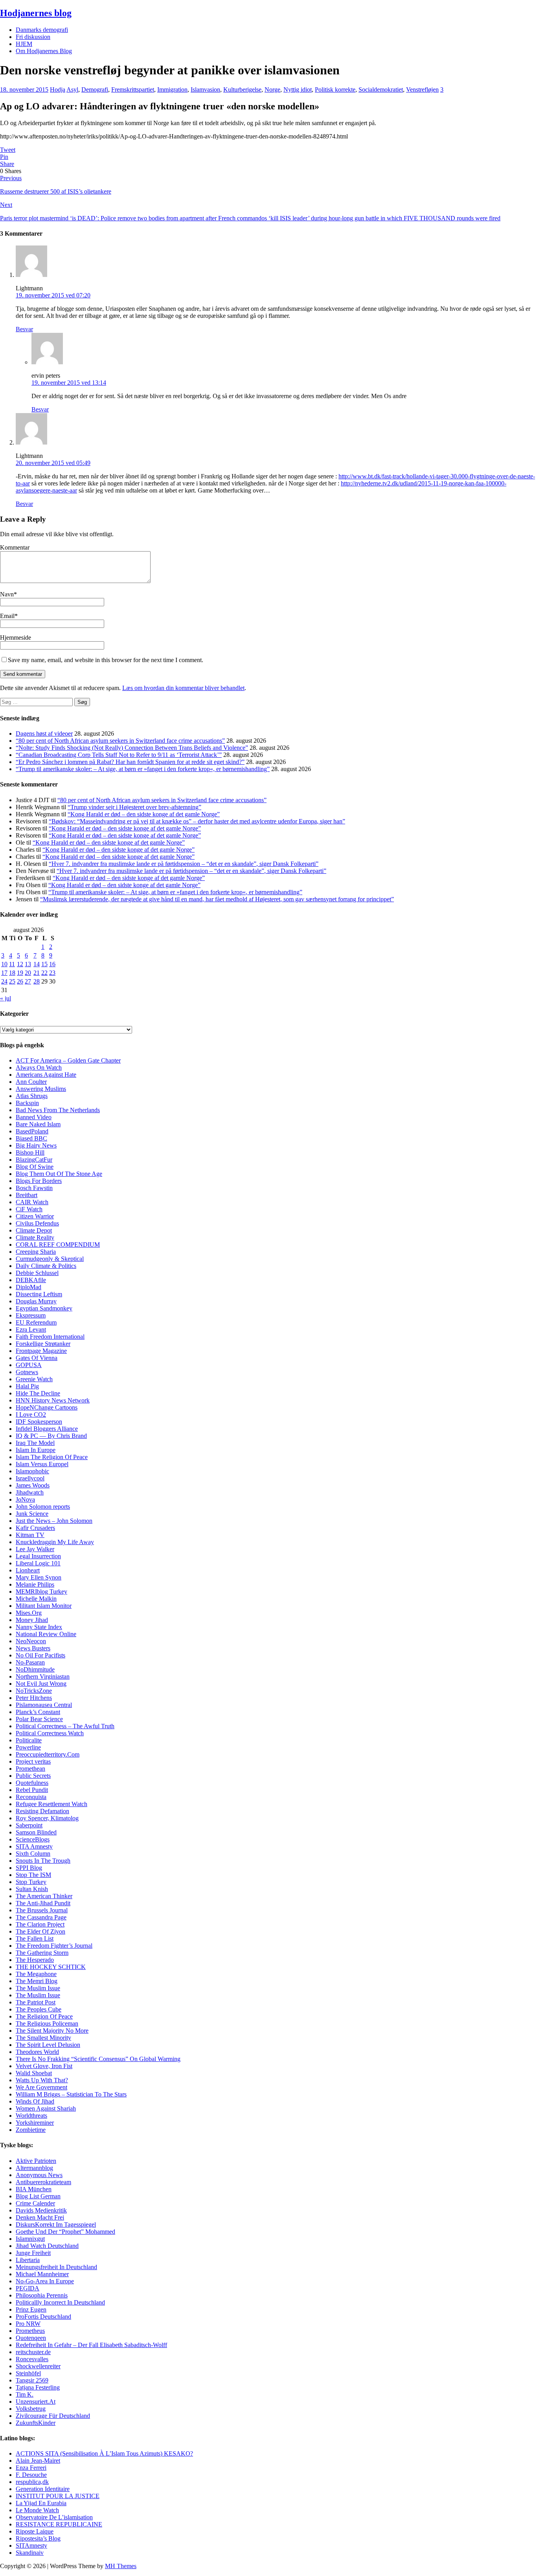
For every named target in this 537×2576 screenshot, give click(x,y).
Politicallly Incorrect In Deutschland (60, 2302)
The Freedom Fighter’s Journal (54, 1946)
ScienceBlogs (33, 1839)
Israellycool (30, 1478)
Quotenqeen (31, 2338)
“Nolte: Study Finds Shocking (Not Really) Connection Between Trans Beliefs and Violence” (132, 748)
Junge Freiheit (33, 2253)
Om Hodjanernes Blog (44, 51)
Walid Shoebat (34, 2073)
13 (28, 964)
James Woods (33, 1485)
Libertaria (28, 2260)
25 (12, 981)
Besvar (24, 329)
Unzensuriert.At (36, 2402)
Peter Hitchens (34, 1698)
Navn (7, 594)
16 (52, 964)
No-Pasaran (30, 1662)
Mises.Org (29, 1613)
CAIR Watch (32, 1202)
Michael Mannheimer (42, 2274)
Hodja (58, 89)
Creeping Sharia (36, 1252)
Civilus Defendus (37, 1223)
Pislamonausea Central (44, 1705)
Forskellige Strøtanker (43, 1344)
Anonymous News (39, 2175)
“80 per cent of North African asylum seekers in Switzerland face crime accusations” (120, 741)
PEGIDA (28, 2288)
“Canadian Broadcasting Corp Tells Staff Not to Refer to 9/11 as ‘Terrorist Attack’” (119, 755)
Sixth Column (33, 1854)
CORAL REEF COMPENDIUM (58, 1245)
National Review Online (46, 1634)
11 (12, 964)
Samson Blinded (36, 1832)
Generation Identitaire (43, 2489)
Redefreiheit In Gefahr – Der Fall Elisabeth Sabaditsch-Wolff (91, 2345)
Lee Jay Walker (35, 1549)
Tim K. (25, 2394)
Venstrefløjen (422, 89)
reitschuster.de (33, 2352)
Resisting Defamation (42, 1811)
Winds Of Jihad (35, 2101)
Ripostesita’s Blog (38, 2538)
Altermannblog (34, 2168)
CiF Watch (29, 1209)
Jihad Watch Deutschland (47, 2246)
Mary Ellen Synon (39, 1577)
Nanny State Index (39, 1627)
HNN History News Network (53, 1400)
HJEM (24, 44)
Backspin (27, 1103)
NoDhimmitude (35, 1669)
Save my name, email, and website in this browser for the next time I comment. (106, 660)
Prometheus (30, 2331)
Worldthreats (31, 2116)
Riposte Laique (35, 2531)
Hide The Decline (38, 1393)
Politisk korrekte (335, 89)
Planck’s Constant (38, 1712)
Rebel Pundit (32, 1790)
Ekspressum (31, 1315)
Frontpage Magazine (41, 1351)
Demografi (95, 89)
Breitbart (27, 1195)
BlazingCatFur (34, 1160)
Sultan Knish (32, 1889)
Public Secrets (33, 1776)
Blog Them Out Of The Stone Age (59, 1174)
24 (4, 981)
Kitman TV (30, 1535)
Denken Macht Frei (40, 2217)
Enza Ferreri (31, 2468)
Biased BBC (31, 1138)
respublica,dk (32, 2482)
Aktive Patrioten (36, 2161)
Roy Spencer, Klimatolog (47, 1818)
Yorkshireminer (35, 2123)
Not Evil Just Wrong (41, 1684)
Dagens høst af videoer (44, 733)
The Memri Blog (37, 1981)
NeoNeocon (31, 1641)
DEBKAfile (31, 1280)
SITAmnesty (31, 2546)
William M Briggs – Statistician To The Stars (71, 2094)
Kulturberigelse (242, 89)
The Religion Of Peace (44, 2016)
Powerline (28, 1747)
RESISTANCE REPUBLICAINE (59, 2524)
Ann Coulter (31, 1082)
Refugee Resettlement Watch (51, 1804)
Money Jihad (32, 1620)
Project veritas (33, 1761)
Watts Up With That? (42, 2080)
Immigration (172, 89)
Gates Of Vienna (37, 1358)
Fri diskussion (33, 37)
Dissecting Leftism (39, 1294)
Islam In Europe (36, 1450)
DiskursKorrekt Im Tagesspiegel (56, 2224)
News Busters (33, 1648)
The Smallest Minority (43, 2038)
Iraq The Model (35, 1443)
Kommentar (15, 547)
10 (4, 964)
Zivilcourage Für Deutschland (53, 2416)
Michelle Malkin (36, 1599)
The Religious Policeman (47, 2023)
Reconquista (31, 1797)
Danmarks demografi (42, 30)
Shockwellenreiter (38, 2366)
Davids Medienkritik (41, 2210)
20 (28, 973)
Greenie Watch (34, 1379)
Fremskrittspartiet (133, 89)
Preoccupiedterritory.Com (48, 1754)
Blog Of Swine (35, 1167)
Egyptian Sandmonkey (44, 1308)
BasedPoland (32, 1131)
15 (44, 964)
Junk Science (32, 1514)
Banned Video (34, 1117)
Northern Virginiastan (43, 1676)
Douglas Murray (36, 1301)
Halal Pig (27, 1386)
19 (20, 973)
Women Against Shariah (46, 2108)
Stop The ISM (33, 1875)
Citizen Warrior (35, 1216)
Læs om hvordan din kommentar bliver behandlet (183, 688)
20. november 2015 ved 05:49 (53, 463)
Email (7, 616)
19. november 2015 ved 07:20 (53, 295)
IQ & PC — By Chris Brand (51, 1436)
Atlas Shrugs (32, 1096)
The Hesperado (35, 1960)
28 (37, 981)
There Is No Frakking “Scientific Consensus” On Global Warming (98, 2059)
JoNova (25, 1499)
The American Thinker (44, 1896)
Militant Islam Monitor (44, 1606)
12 (20, 964)
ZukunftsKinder (36, 2423)
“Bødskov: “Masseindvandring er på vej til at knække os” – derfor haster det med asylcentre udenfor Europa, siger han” (197, 821)
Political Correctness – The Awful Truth (65, 1726)
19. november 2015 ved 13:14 (69, 383)
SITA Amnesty (34, 1846)
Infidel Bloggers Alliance (47, 1429)
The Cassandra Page (41, 1917)
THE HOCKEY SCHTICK (51, 1967)
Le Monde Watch (37, 2510)
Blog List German (38, 2196)
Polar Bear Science (39, 1719)
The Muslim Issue (38, 1988)
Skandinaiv (30, 2553)
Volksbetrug (31, 2409)
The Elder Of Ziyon (40, 1931)
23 (52, 973)
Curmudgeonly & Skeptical (50, 1259)
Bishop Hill (30, 1152)
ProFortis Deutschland (43, 2317)
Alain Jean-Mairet (38, 2461)
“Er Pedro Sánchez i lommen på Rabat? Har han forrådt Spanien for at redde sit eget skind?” (130, 762)
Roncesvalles (32, 2359)
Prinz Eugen (31, 2309)
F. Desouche (31, 2475)
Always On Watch (39, 1067)
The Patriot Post (36, 2002)
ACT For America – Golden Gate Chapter (68, 1060)
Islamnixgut (30, 2239)
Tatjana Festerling (38, 2387)
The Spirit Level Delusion (48, 2045)
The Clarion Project (40, 1924)
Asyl (72, 89)
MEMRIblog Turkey (41, 1592)
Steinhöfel (28, 2373)
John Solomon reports (43, 1507)
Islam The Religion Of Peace (52, 1457)
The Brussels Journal (42, 1910)
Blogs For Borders (39, 1181)
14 (37, 964)
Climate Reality (35, 1237)
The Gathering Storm (42, 1953)
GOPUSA (29, 1365)
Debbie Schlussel (37, 1273)
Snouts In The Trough (43, 1861)
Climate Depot (34, 1230)
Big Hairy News (36, 1145)
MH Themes (121, 2566)
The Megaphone (36, 1974)
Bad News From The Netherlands (58, 1110)
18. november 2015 (24, 89)
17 (4, 973)
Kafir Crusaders (35, 1528)
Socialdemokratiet (381, 89)
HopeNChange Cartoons (47, 1407)
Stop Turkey (31, 1882)
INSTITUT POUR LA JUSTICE (58, 2496)
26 (20, 981)
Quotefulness (32, 1783)
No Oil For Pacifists (40, 1655)
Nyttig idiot (298, 89)
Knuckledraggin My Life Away (55, 1542)
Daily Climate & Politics (46, 1266)
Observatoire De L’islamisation (54, 2517)
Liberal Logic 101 (38, 1563)
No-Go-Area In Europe (45, 2281)
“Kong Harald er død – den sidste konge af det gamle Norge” (144, 814)
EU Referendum (36, 1322)
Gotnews (27, 1372)
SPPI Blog (29, 1868)
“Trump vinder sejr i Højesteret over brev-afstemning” (134, 807)
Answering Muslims (41, 1089)
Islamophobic (32, 1471)
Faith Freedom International (50, 1337)
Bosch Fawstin (34, 1188)
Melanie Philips (35, 1584)
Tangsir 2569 (32, 2380)
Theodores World (37, 2052)
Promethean (30, 1769)
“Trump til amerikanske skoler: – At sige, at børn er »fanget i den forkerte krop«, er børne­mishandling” (143, 769)
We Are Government (41, 2087)
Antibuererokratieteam (43, 2182)
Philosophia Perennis (42, 2295)
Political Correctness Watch (50, 1733)
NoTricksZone (34, 1691)
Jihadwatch (30, 1492)
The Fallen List (35, 1938)
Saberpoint (29, 1825)
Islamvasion (205, 89)
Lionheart (28, 1570)
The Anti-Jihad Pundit (43, 1903)
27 (28, 981)
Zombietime (31, 2130)
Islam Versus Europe (41, 1464)
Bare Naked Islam (38, 1124)
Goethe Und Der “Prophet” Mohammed (65, 2232)
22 (44, 973)
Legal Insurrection (38, 1556)
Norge (272, 89)
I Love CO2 (31, 1414)
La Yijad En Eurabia (41, 2503)
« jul (6, 998)
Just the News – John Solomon (54, 1521)
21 (37, 973)
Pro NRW (28, 2324)
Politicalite (29, 1740)
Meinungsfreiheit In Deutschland (56, 2267)
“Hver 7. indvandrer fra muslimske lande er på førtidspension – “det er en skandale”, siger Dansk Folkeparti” (184, 864)
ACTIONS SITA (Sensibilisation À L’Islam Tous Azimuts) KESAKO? (104, 2453)
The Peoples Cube (39, 2009)
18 (12, 973)
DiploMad (29, 1287)
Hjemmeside (16, 638)
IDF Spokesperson (39, 1422)
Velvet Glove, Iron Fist (44, 2066)
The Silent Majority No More (52, 2031)
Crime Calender (35, 2203)
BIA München (34, 2189)
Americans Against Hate (46, 1075)
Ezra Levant (31, 1330)
